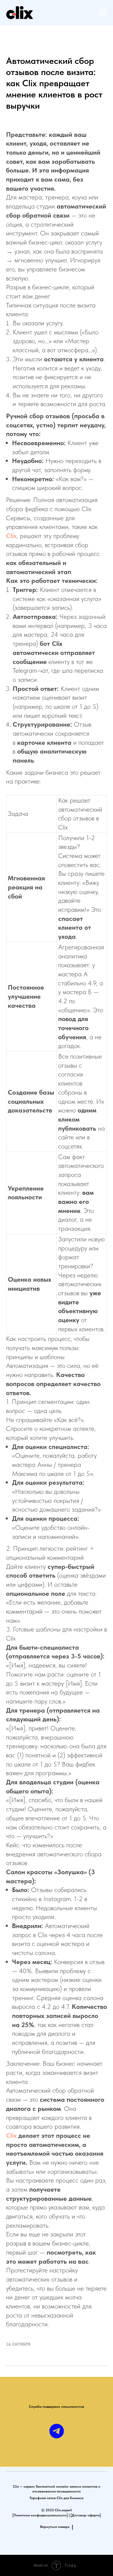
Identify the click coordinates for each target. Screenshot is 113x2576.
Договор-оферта (86, 2515)
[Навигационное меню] (103, 13)
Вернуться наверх (55, 2527)
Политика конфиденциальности (40, 2515)
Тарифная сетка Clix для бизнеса (56, 2498)
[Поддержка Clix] (57, 2431)
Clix (11, 536)
